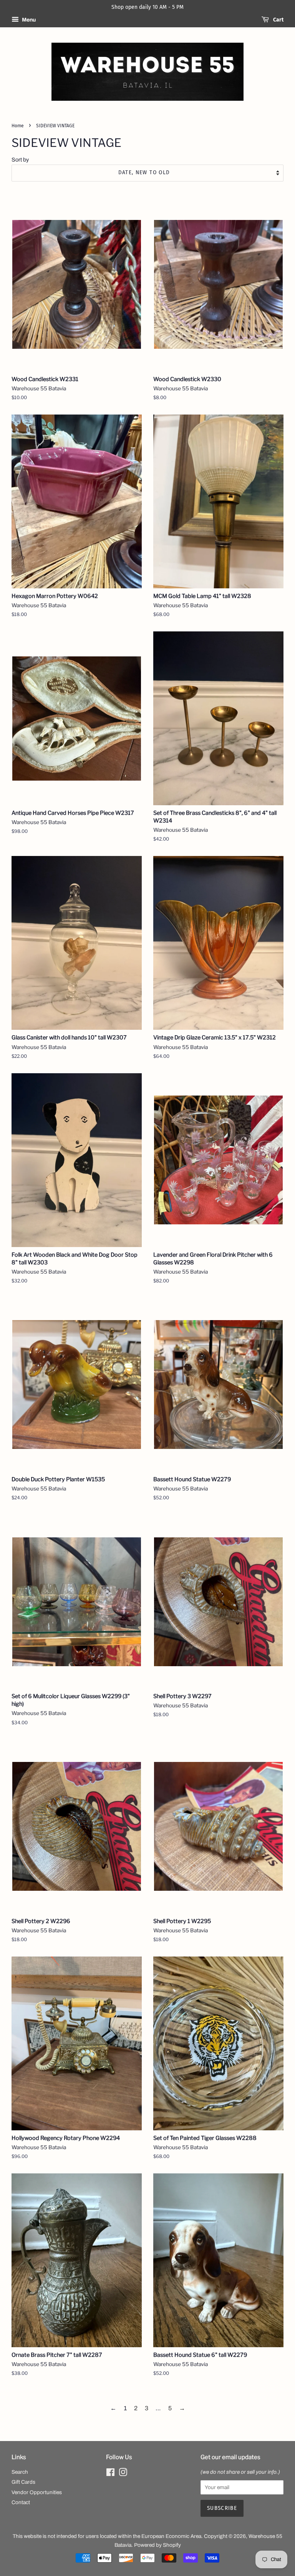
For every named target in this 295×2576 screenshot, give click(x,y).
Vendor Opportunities (37, 2492)
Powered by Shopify (157, 2545)
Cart (278, 20)
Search (20, 2472)
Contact (21, 2502)
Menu (28, 20)
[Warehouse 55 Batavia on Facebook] (110, 2474)
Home (18, 126)
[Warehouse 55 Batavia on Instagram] (123, 2474)
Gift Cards (23, 2482)
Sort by (20, 160)
